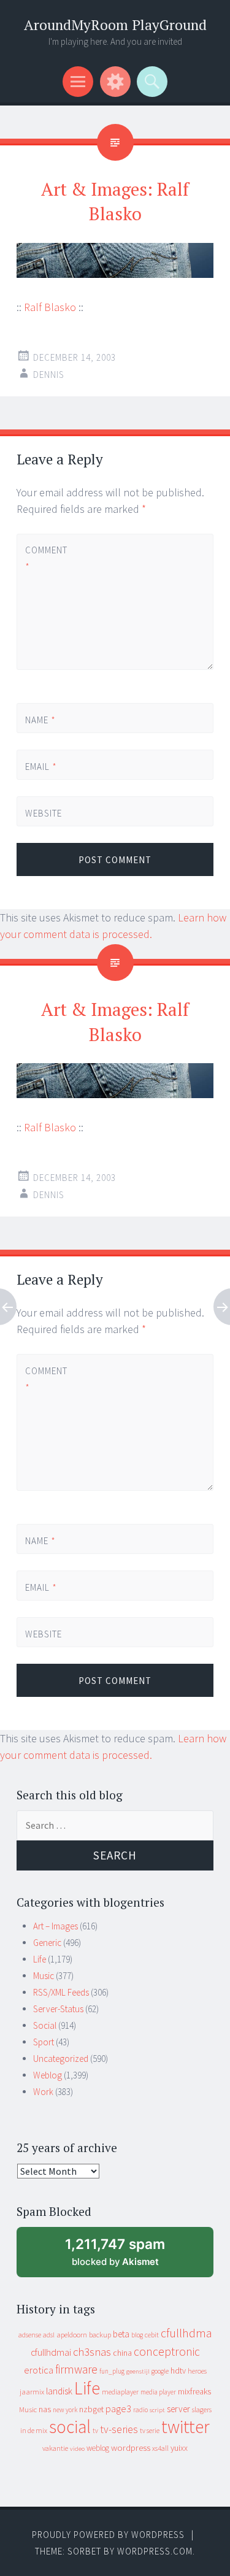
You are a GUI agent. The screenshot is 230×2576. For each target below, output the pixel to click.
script (157, 2410)
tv (95, 2431)
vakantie (55, 2448)
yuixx (179, 2448)
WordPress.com (155, 2551)
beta (121, 2334)
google (160, 2371)
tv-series (119, 2429)
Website (44, 813)
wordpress (131, 2447)
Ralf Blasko (50, 307)
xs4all (160, 2448)
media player (158, 2392)
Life (40, 1959)
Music (44, 1976)
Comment (46, 558)
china (122, 2353)
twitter (186, 2427)
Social (45, 2025)
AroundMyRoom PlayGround (115, 25)
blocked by (127, 2257)
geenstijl (138, 2371)
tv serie (150, 2431)
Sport (44, 2042)
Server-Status (58, 2009)
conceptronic (167, 2351)
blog (137, 2335)
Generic (47, 1943)
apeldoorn (72, 2335)
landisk (59, 2391)
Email (41, 767)
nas (45, 2409)
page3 (118, 2409)
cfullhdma (186, 2333)
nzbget (91, 2409)
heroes (197, 2371)
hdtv (178, 2370)
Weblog (48, 2075)
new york (65, 2410)
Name (40, 720)
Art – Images (56, 1926)
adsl (49, 2335)
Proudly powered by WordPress (108, 2535)
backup (100, 2335)
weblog (98, 2448)
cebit (152, 2335)
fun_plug (112, 2371)
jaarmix (32, 2392)
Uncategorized (61, 2059)
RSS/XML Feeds (61, 1992)
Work (43, 2092)
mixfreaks (194, 2391)
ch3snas (92, 2352)
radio (140, 2410)
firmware (76, 2369)
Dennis (49, 375)
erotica (39, 2370)
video (77, 2449)
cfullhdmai (51, 2352)
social (70, 2427)
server (178, 2409)
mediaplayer (120, 2392)
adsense (30, 2335)
